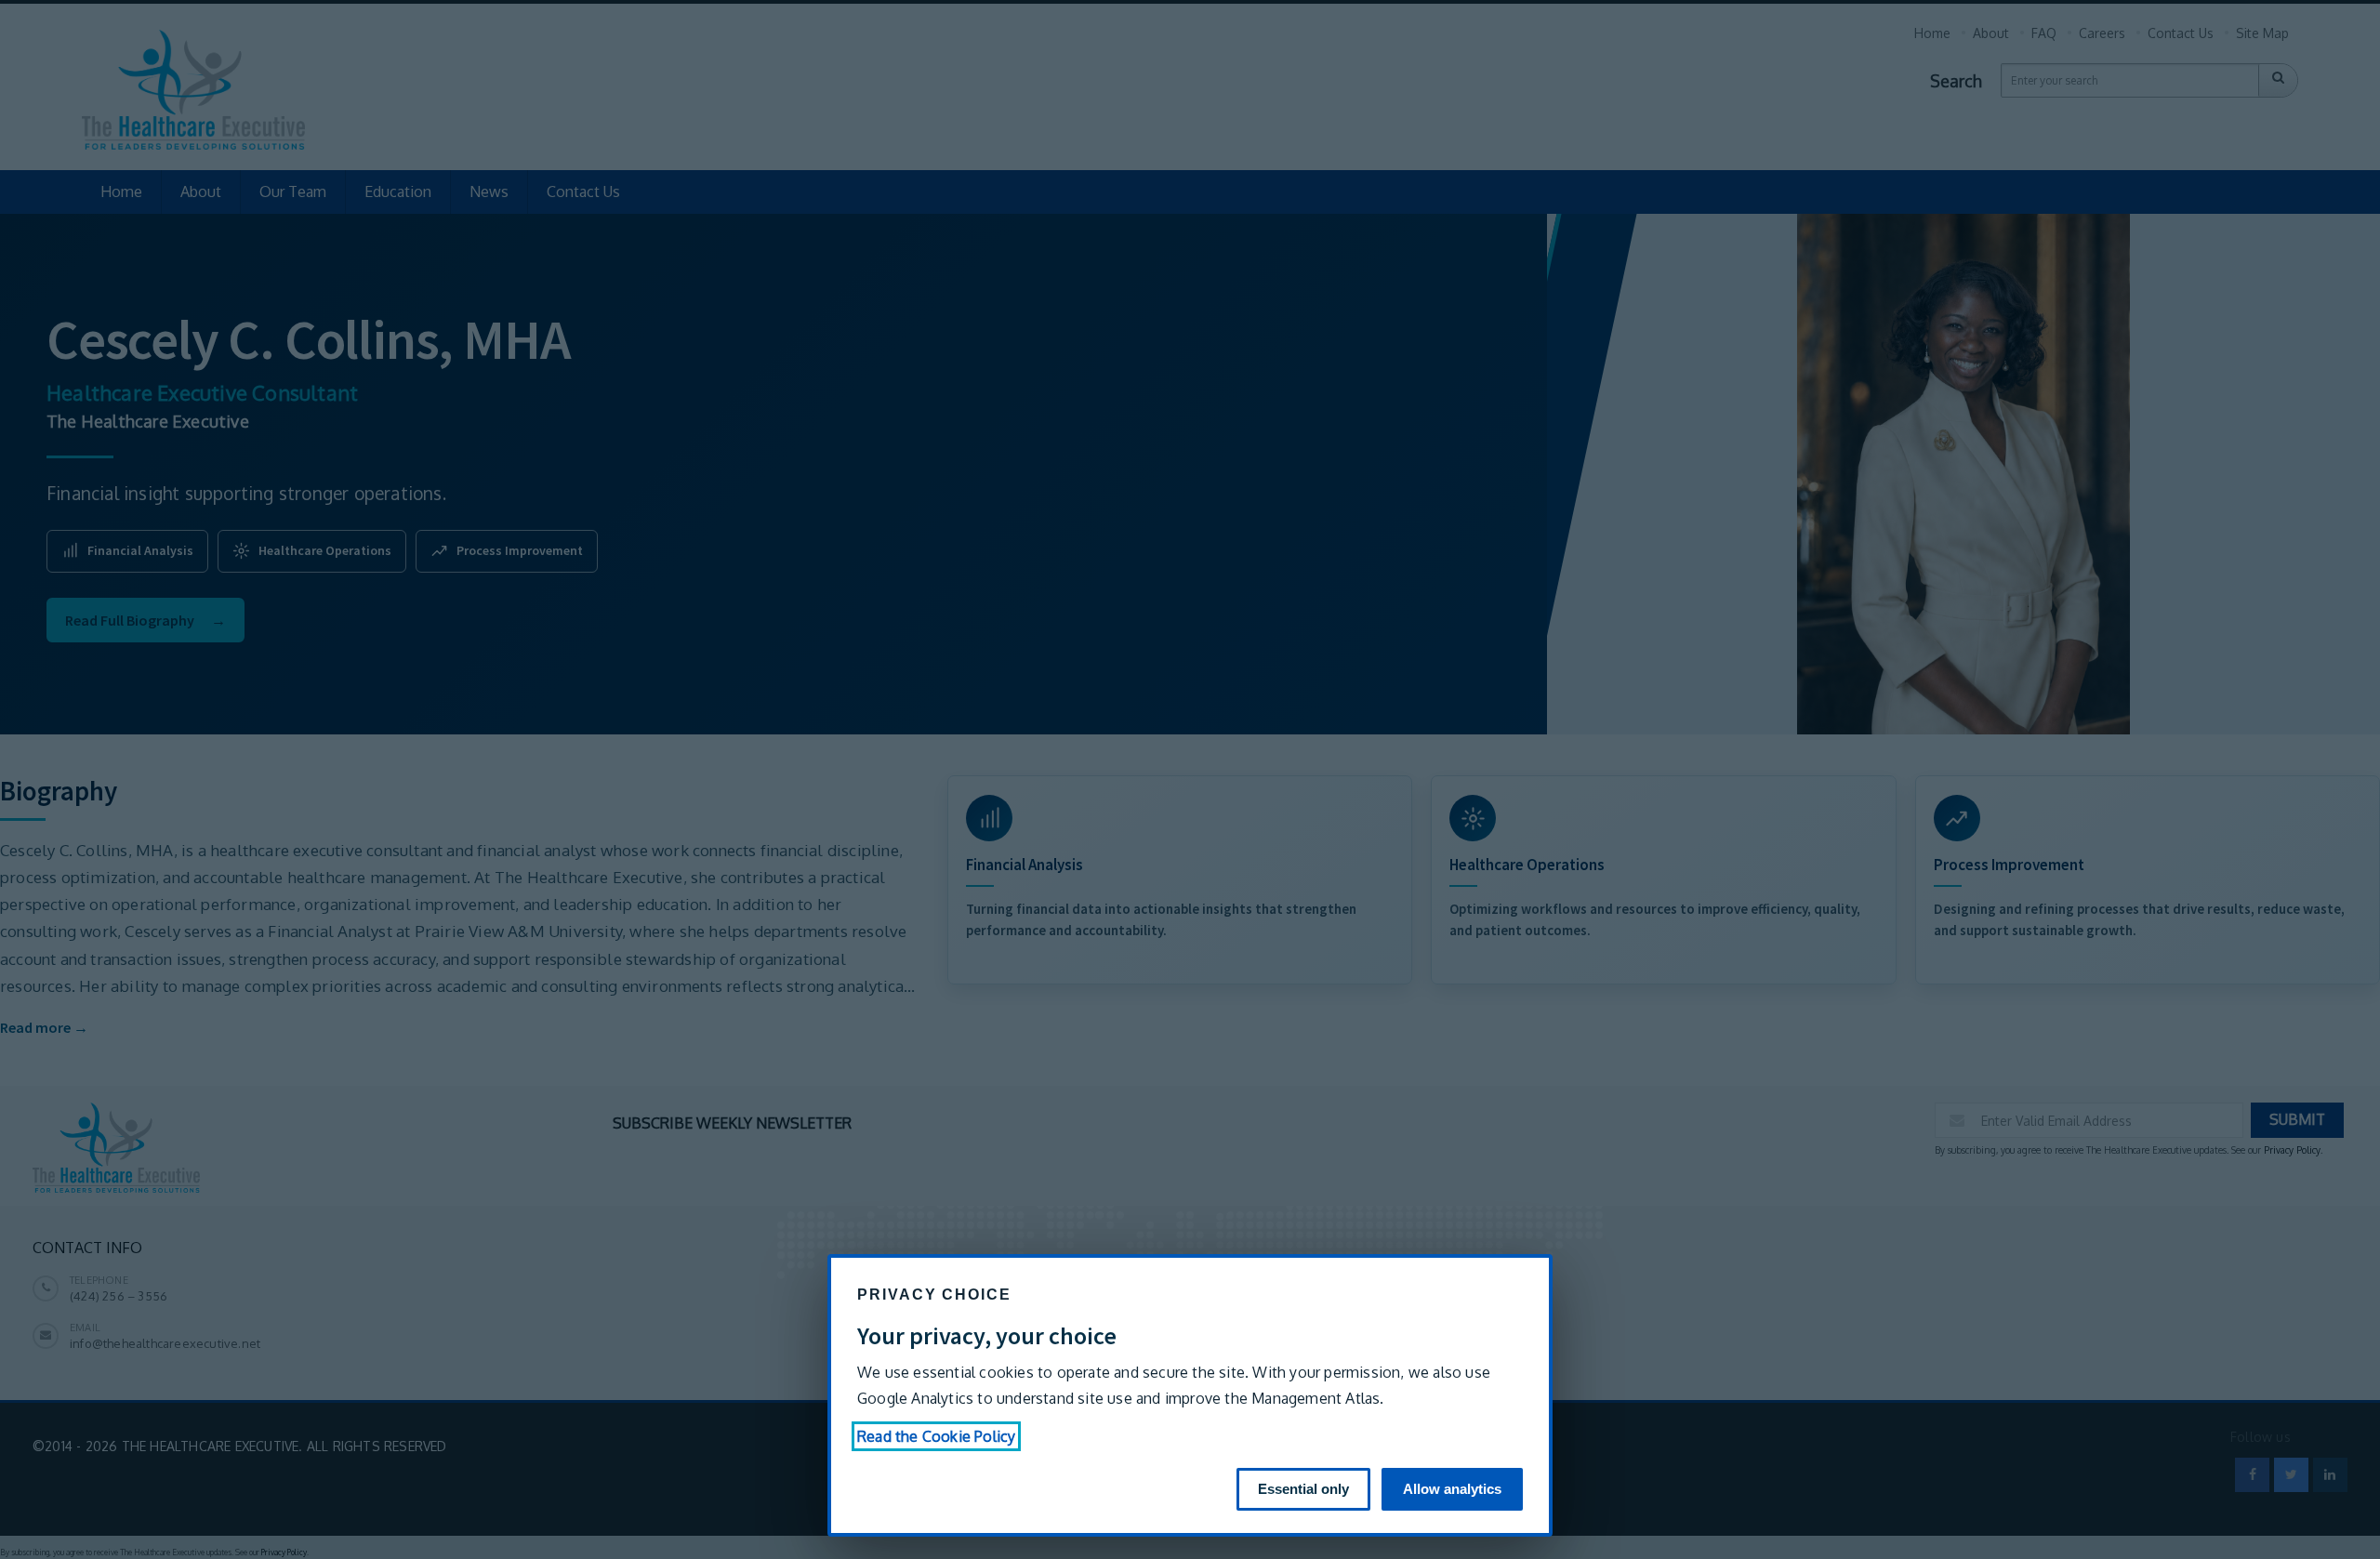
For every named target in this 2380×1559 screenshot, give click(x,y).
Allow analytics (1452, 1489)
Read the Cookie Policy (936, 1436)
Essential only (1303, 1489)
